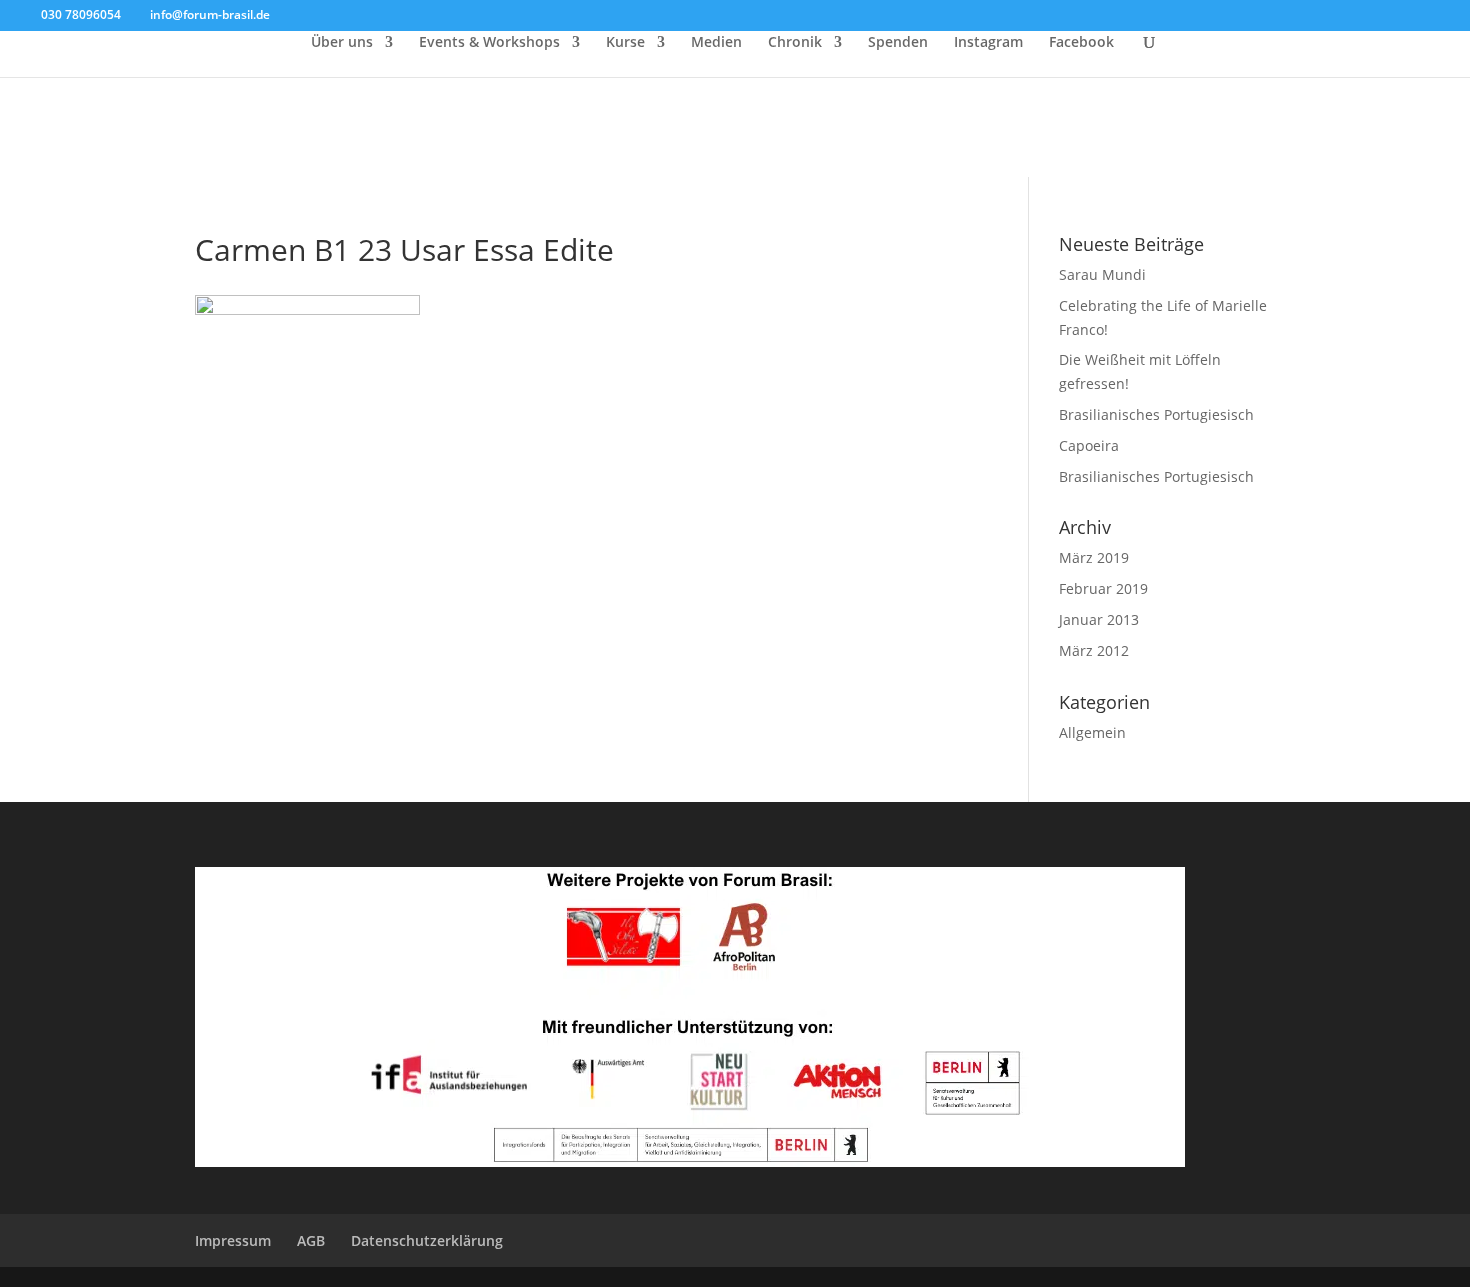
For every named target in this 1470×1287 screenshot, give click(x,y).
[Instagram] (320, 16)
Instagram (988, 43)
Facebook (1081, 43)
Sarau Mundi (1102, 274)
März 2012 (1094, 650)
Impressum (233, 1240)
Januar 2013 (1099, 619)
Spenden (898, 43)
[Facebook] (290, 16)
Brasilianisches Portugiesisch (1156, 414)
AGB (311, 1240)
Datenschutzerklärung (427, 1240)
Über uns (342, 43)
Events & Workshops (489, 43)
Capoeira (1089, 445)
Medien (716, 43)
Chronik (795, 43)
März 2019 (1094, 557)
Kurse (625, 43)
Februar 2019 (1103, 588)
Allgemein (1092, 732)
